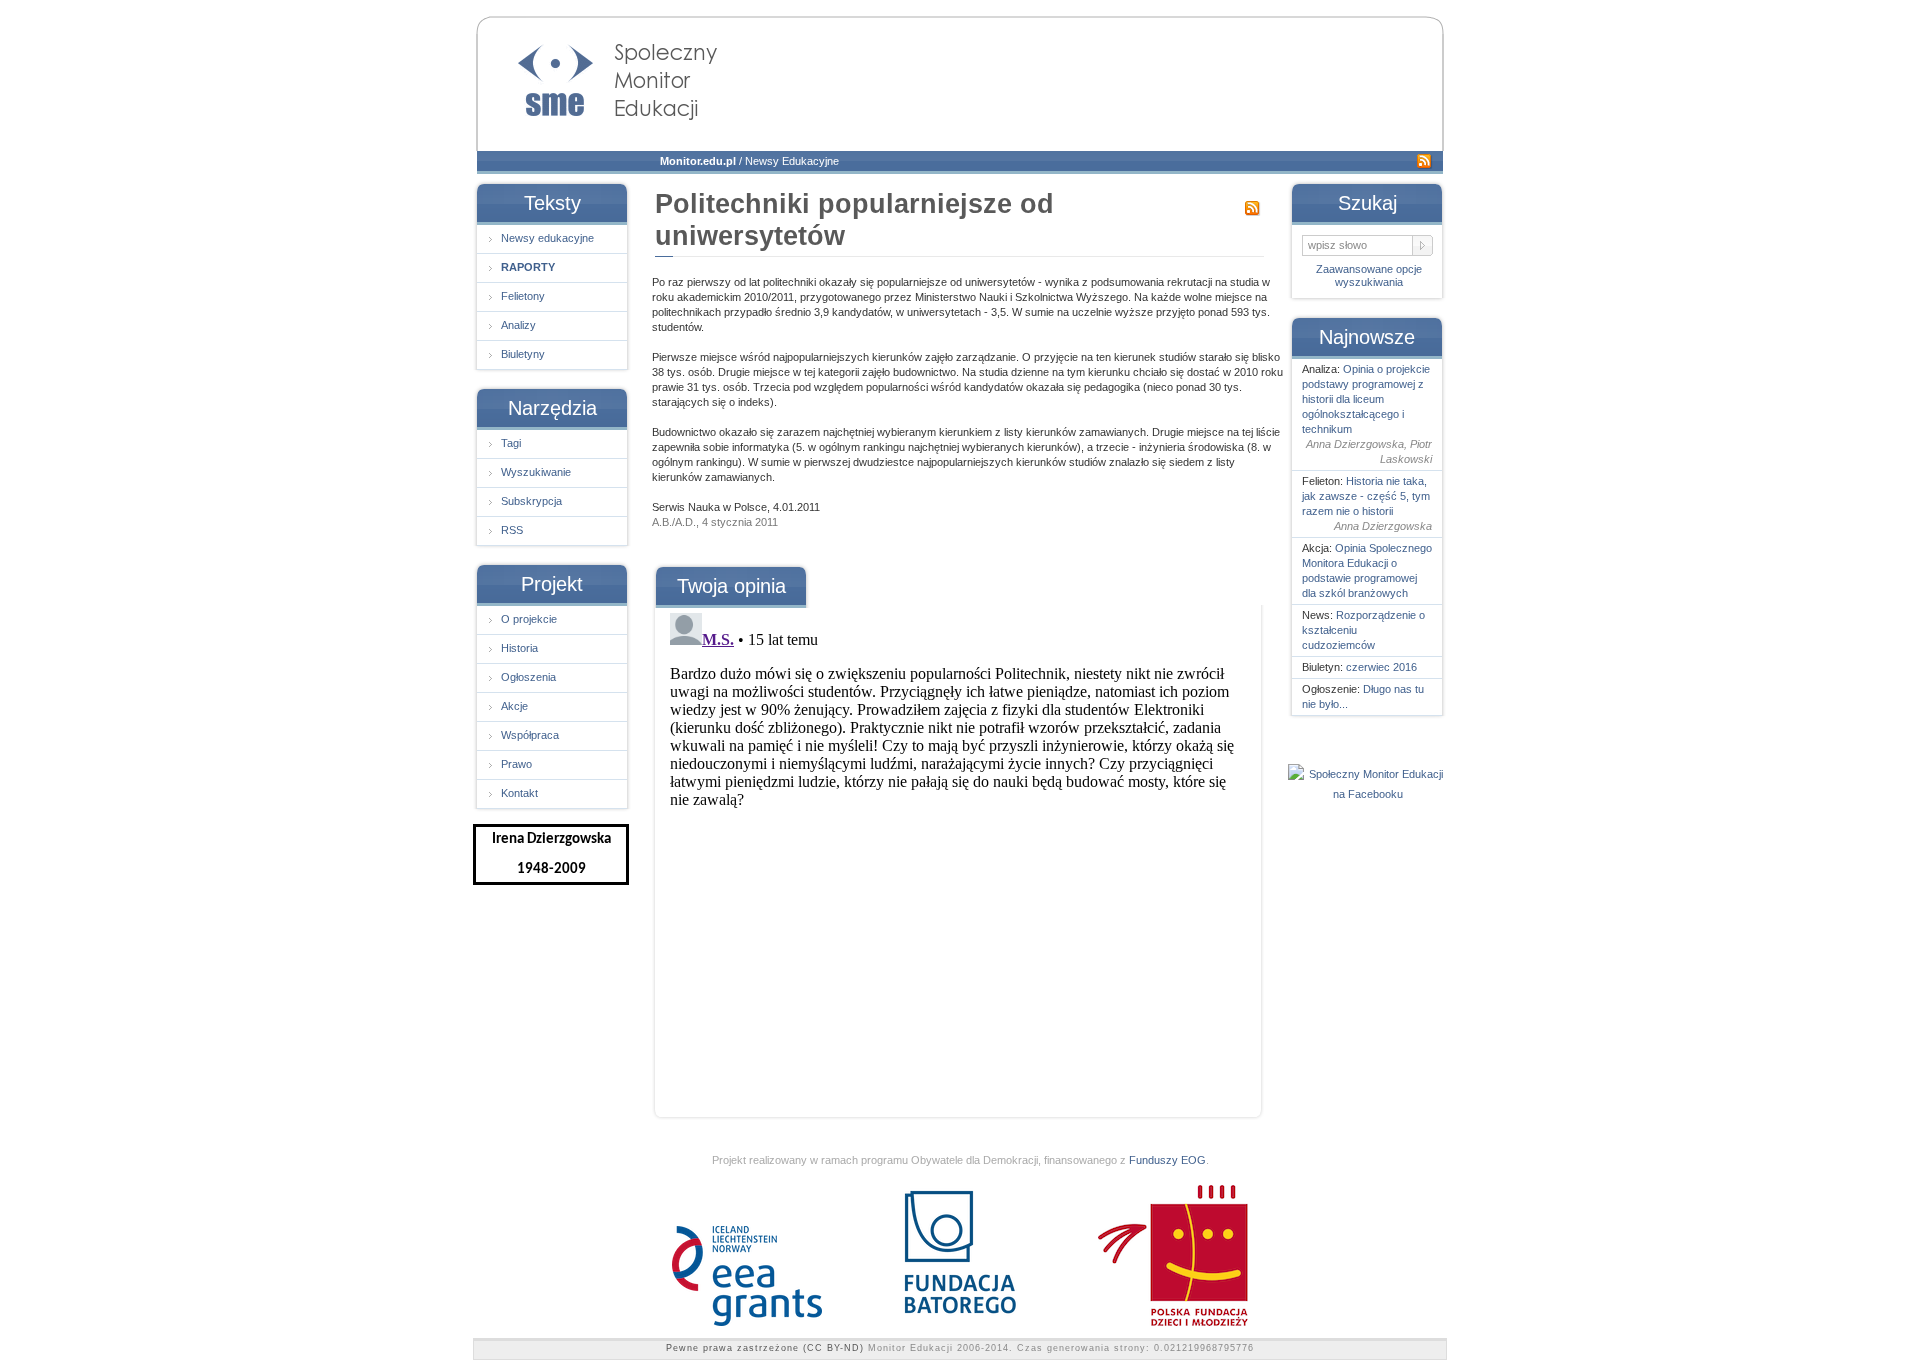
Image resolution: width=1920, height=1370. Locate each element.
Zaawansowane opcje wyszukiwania (1369, 275)
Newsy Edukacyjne (792, 161)
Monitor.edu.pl (698, 161)
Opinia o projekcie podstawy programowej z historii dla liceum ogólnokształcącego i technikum (1366, 399)
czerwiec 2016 (1381, 667)
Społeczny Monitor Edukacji (598, 76)
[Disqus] (957, 855)
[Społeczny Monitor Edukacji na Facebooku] (1368, 794)
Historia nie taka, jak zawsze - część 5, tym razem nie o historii (1366, 496)
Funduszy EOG (1167, 1160)
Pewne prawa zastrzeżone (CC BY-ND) (765, 1348)
